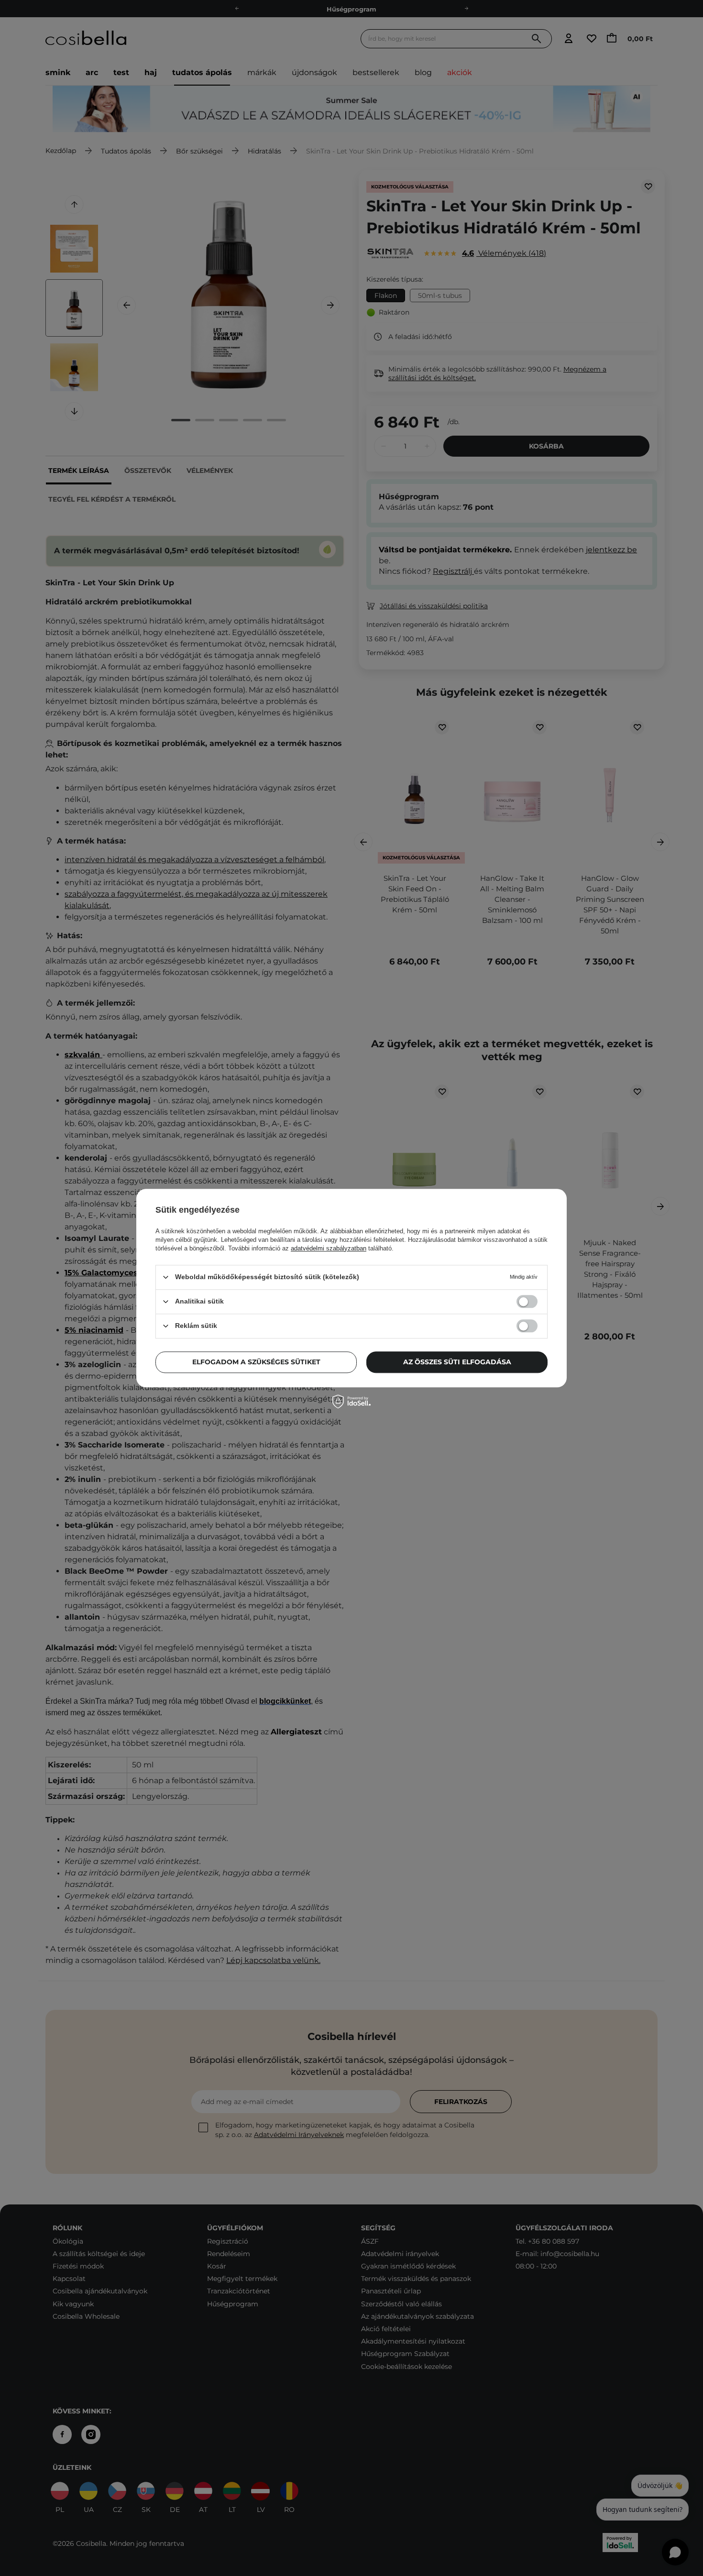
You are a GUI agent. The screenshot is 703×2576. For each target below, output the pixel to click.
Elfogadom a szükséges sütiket (256, 1362)
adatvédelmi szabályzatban (329, 1248)
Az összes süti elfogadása (457, 1362)
